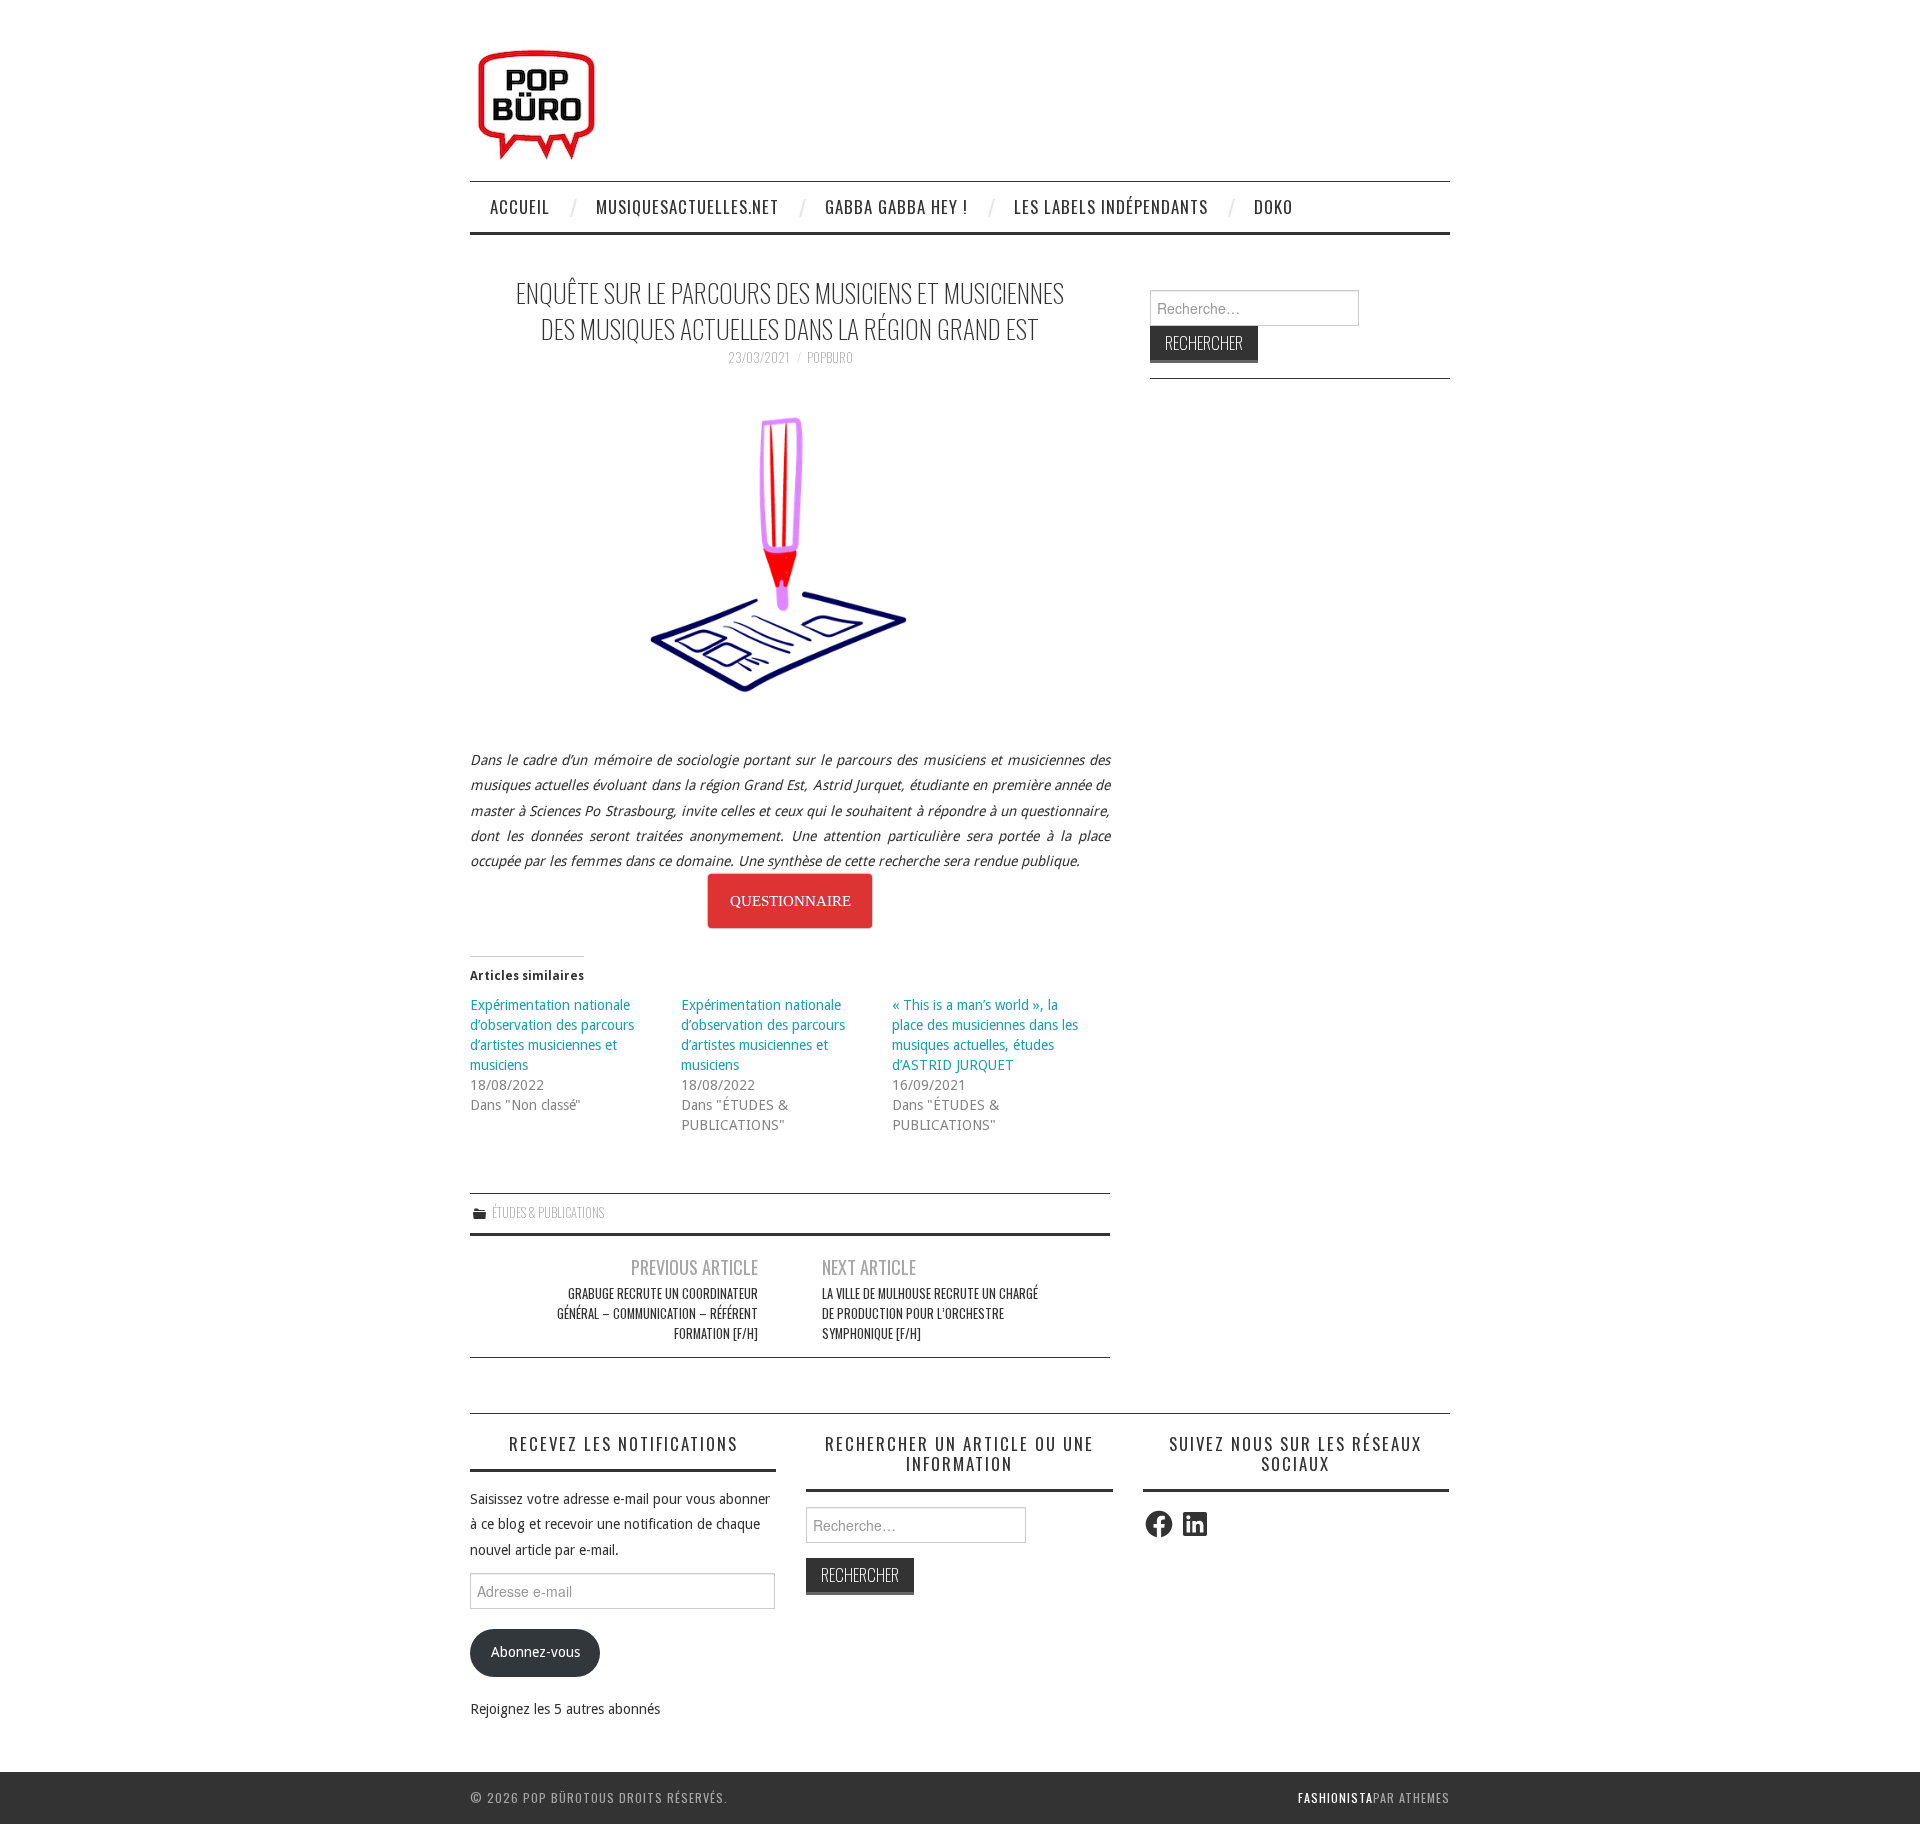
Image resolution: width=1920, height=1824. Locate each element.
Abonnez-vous (535, 1652)
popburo (830, 357)
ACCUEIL (520, 206)
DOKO (1273, 206)
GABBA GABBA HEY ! (896, 206)
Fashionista (1335, 1797)
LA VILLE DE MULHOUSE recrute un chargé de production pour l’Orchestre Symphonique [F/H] (930, 1313)
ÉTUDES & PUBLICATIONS (548, 1212)
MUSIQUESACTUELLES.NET (687, 206)
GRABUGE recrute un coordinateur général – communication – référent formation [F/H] (657, 1313)
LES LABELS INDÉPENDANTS (1111, 206)
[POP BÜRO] (536, 99)
